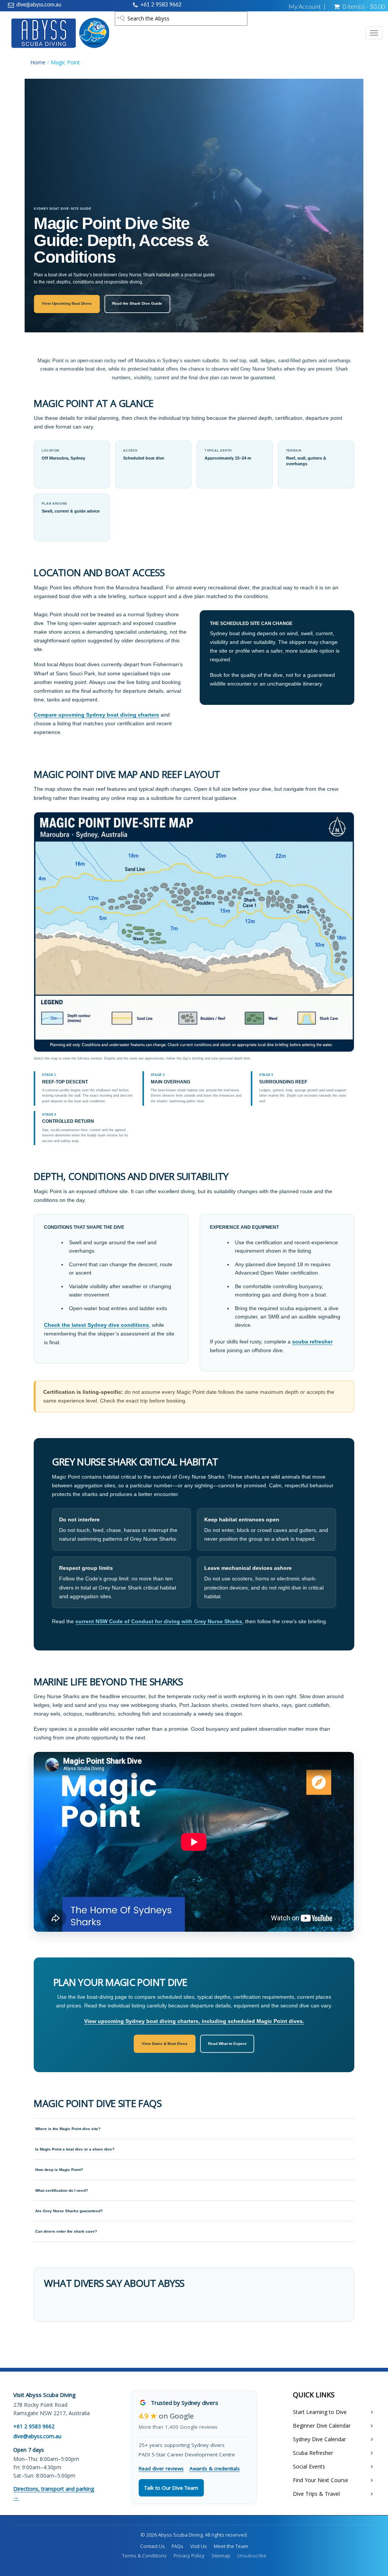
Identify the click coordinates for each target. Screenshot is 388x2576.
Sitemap (221, 2556)
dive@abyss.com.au (39, 5)
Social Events (309, 2466)
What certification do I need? (62, 2190)
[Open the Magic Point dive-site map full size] (194, 932)
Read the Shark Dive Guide (137, 303)
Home (38, 62)
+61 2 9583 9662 (161, 5)
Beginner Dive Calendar (322, 2426)
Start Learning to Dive (320, 2412)
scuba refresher (312, 1342)
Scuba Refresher (313, 2453)
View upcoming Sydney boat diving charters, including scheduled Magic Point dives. (194, 2021)
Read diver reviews (161, 2468)
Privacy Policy (189, 2556)
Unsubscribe (252, 2556)
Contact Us (153, 2546)
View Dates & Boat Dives (165, 2044)
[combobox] (181, 19)
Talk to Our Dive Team (171, 2488)
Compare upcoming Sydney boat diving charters (96, 715)
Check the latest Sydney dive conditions (96, 1325)
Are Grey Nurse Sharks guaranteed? (69, 2211)
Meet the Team (231, 2546)
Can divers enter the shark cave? (66, 2231)
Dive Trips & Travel (316, 2494)
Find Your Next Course (321, 2480)
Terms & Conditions (144, 2556)
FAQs (178, 2546)
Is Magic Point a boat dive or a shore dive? (75, 2149)
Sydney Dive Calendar (319, 2439)
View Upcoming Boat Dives (67, 303)
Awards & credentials (215, 2468)
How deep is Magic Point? (59, 2170)
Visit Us (199, 2546)
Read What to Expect (227, 2044)
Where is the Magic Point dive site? (68, 2129)
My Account (305, 7)
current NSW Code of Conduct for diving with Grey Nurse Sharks (159, 1621)
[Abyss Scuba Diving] (60, 33)
